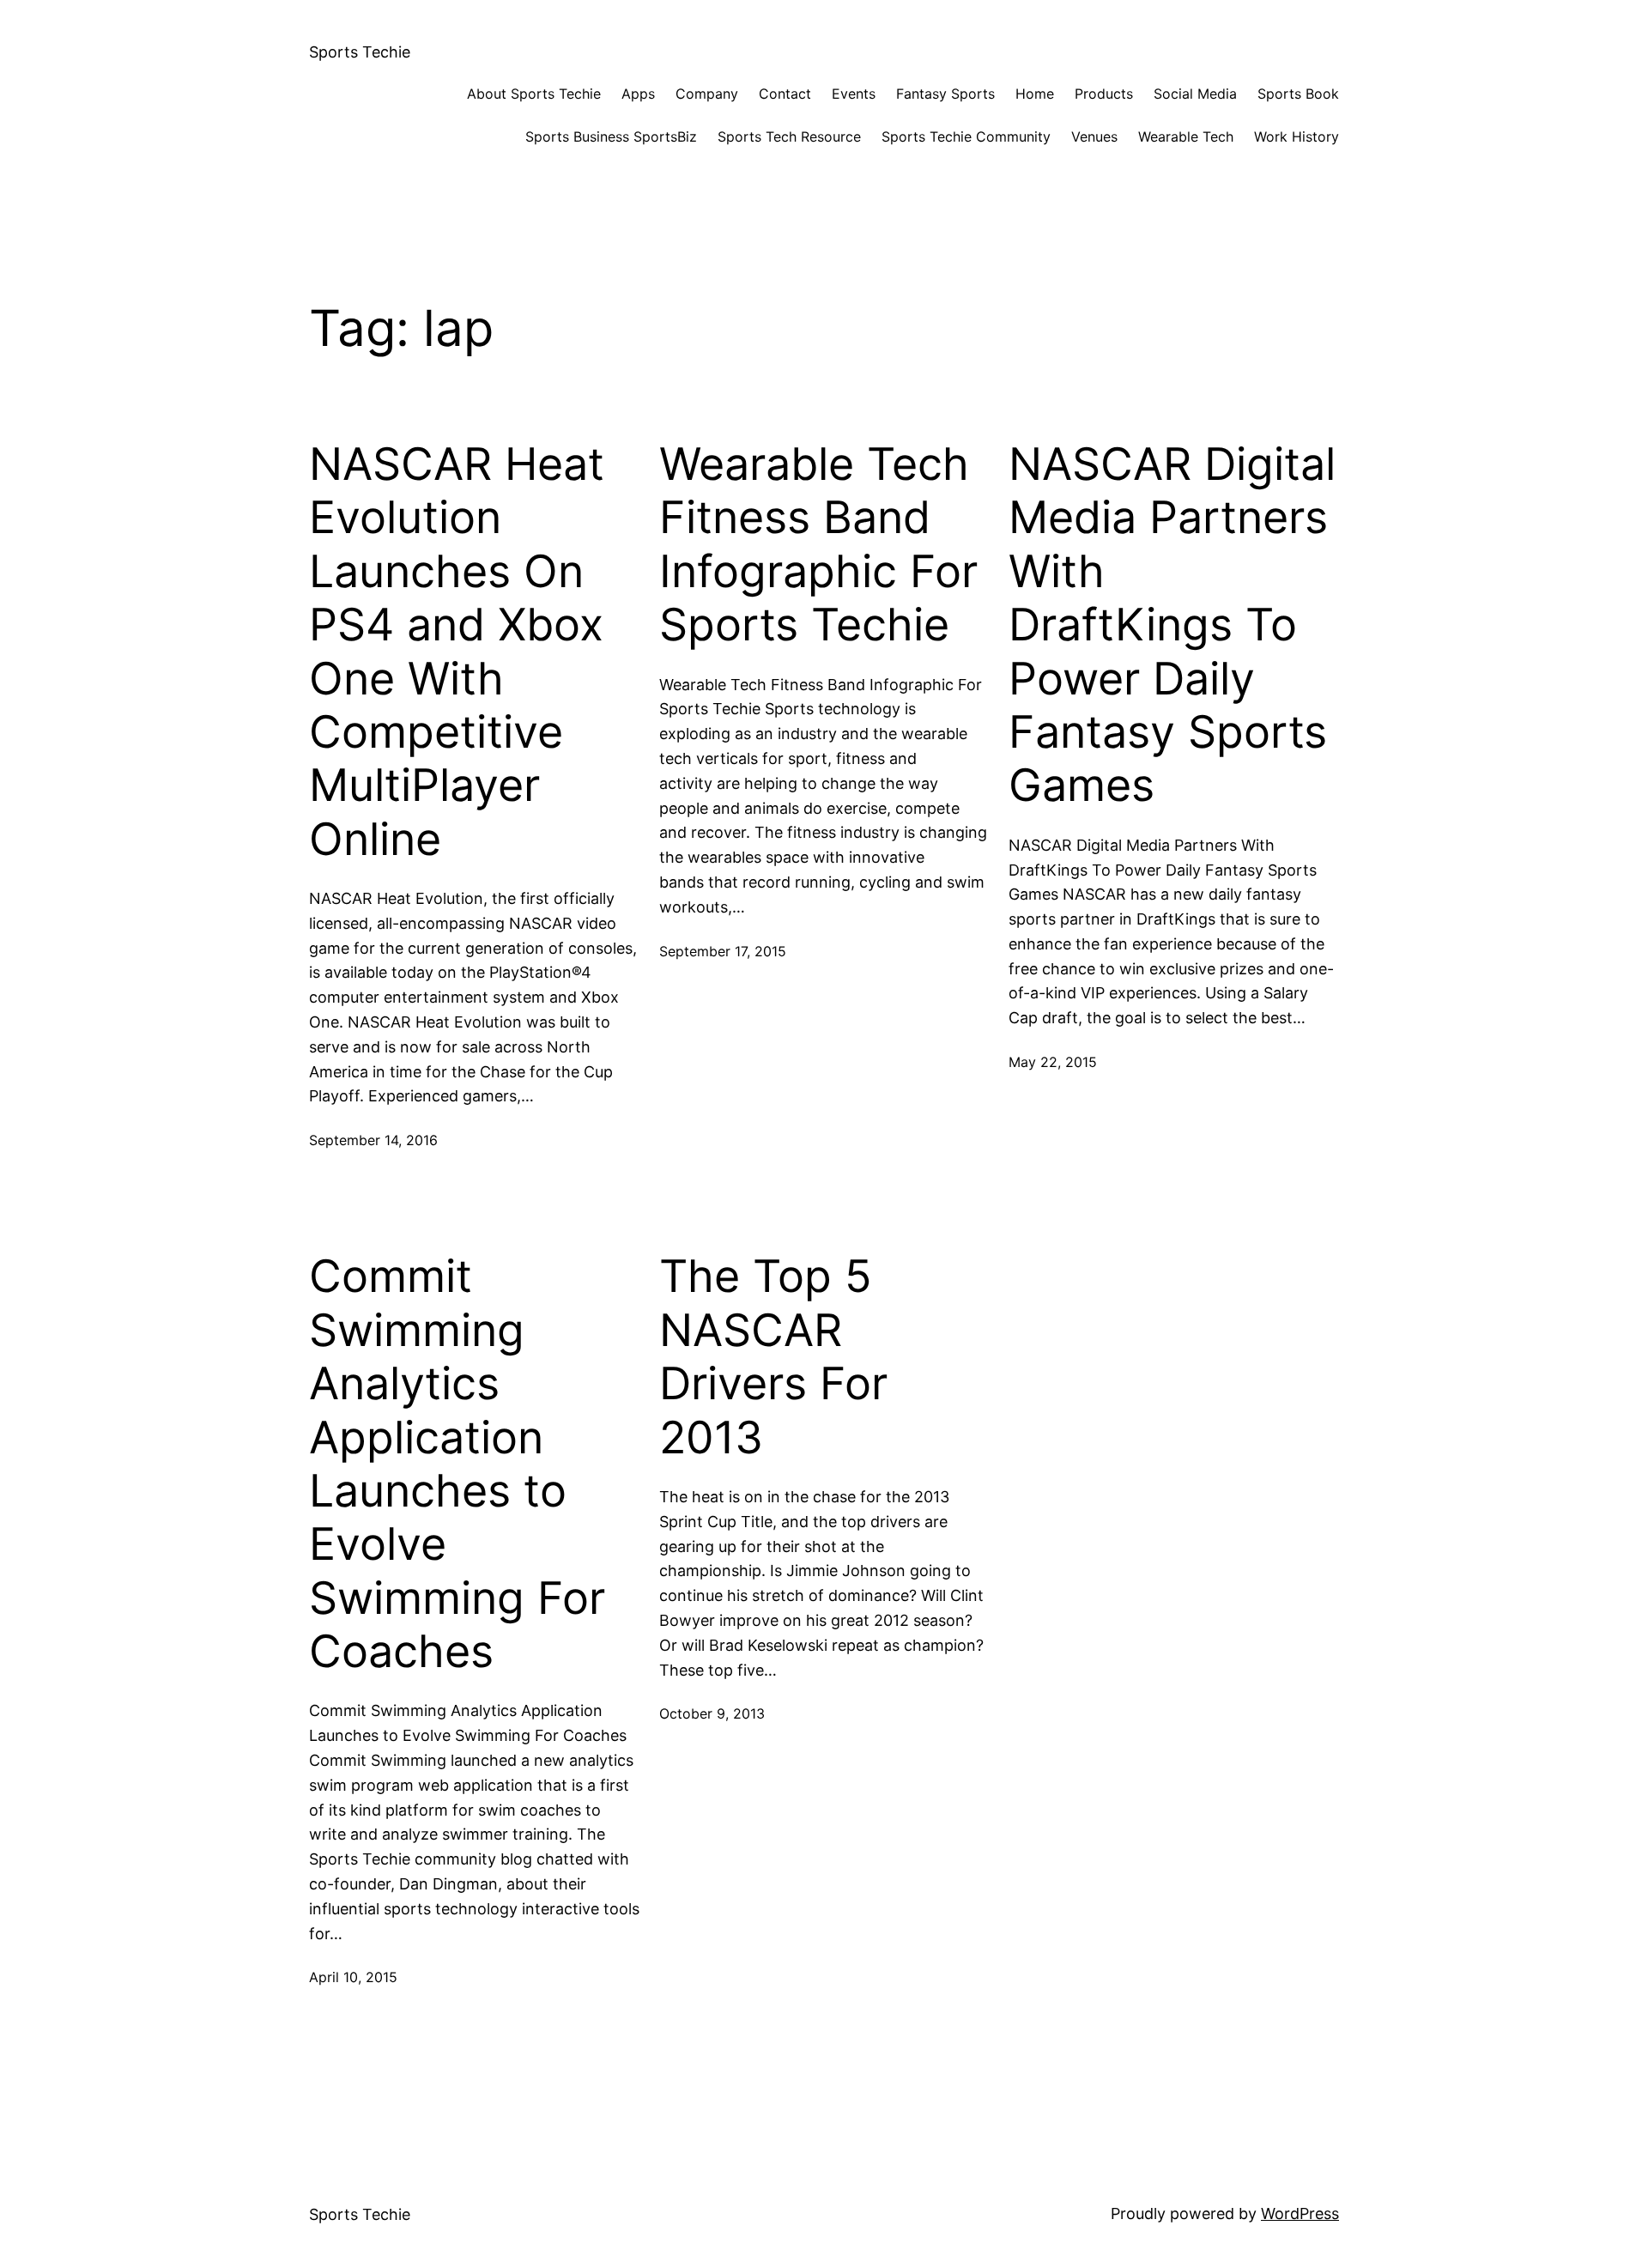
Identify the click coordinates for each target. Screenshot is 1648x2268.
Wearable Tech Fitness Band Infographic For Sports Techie (818, 545)
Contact (785, 94)
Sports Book (1298, 94)
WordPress (1300, 2213)
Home (1035, 94)
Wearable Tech (1186, 136)
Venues (1094, 136)
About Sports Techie (534, 94)
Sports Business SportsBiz (611, 136)
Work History (1297, 136)
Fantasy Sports (945, 94)
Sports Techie (360, 52)
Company (707, 94)
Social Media (1195, 94)
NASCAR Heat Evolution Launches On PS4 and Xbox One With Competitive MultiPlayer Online (457, 652)
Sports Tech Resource (789, 136)
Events (854, 94)
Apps (638, 94)
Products (1104, 94)
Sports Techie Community (966, 136)
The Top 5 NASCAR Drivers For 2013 (773, 1357)
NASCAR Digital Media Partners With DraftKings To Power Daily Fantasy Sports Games (1172, 625)
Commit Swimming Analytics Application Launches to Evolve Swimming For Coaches (457, 1464)
